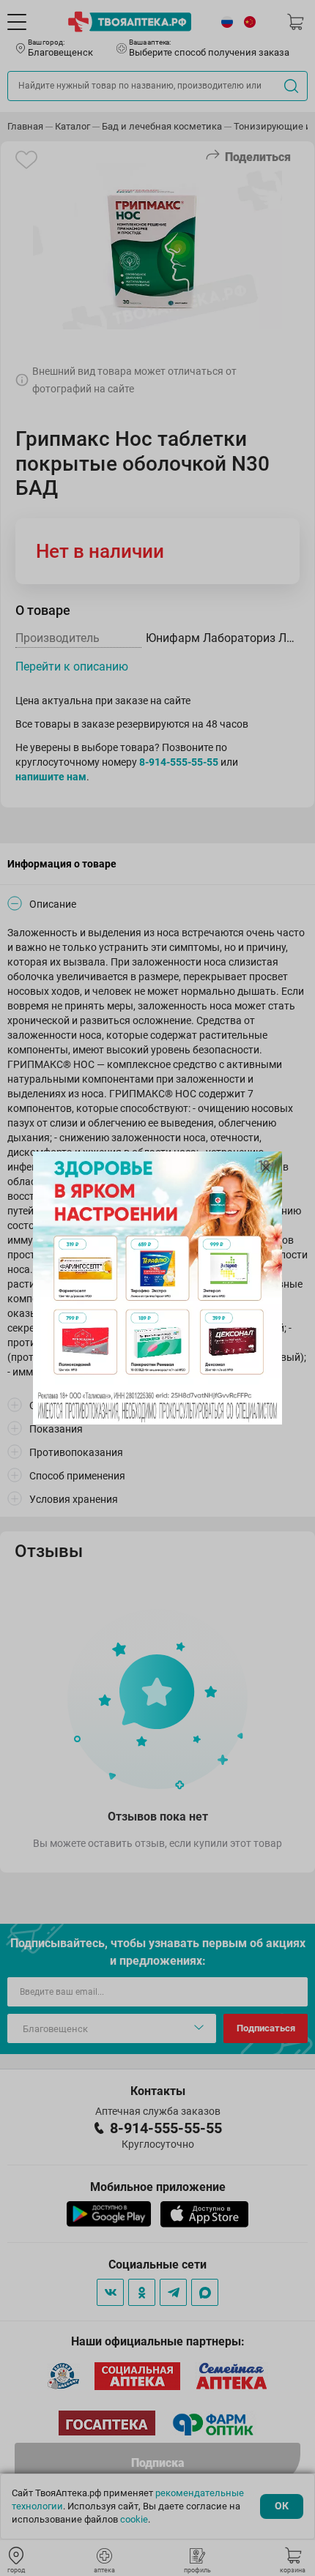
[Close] (266, 1168)
